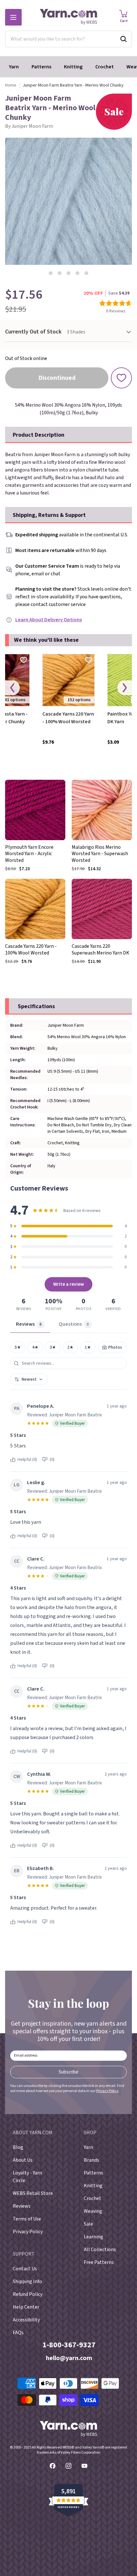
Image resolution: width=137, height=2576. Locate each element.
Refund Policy (28, 2294)
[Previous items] (12, 688)
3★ (53, 1347)
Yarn (14, 67)
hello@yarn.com (69, 2358)
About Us (23, 2160)
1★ (88, 1347)
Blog (18, 2147)
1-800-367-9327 (69, 2345)
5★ (18, 1347)
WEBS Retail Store (33, 2193)
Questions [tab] (74, 1324)
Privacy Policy (107, 2091)
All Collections (100, 2250)
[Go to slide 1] (51, 273)
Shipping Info (27, 2281)
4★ (35, 1347)
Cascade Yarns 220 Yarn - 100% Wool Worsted (68, 718)
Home (11, 85)
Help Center (26, 2307)
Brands (91, 2160)
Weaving (93, 2211)
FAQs (18, 2333)
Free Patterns (99, 2262)
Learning (94, 2237)
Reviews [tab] (29, 1324)
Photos (115, 1347)
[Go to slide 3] (68, 273)
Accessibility (26, 2320)
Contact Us (25, 2269)
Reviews (22, 2206)
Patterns (41, 67)
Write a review (69, 1284)
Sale (88, 2224)
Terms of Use (27, 2219)
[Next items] (125, 688)
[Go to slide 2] (60, 273)
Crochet (105, 67)
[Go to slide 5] (86, 273)
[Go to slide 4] (77, 273)
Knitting (73, 67)
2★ (70, 1347)
